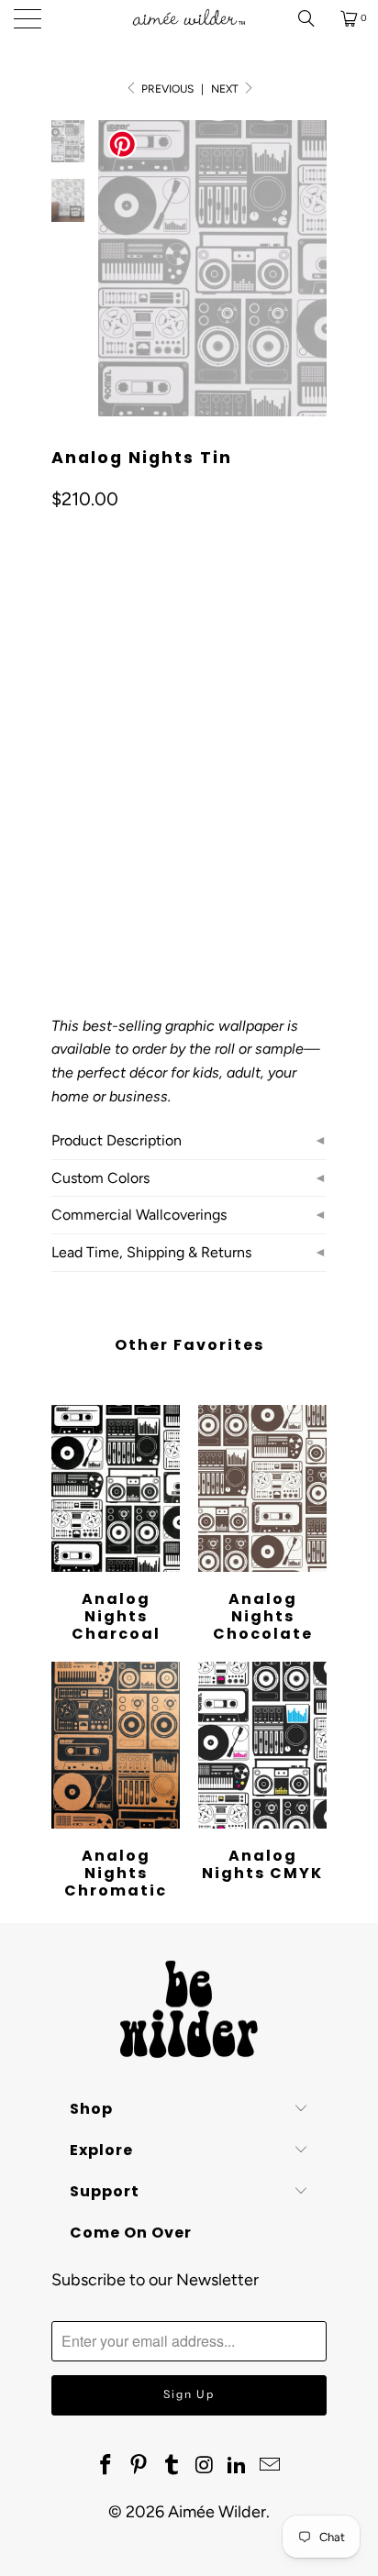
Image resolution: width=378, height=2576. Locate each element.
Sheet (137, 807)
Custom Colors (100, 1178)
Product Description (117, 1140)
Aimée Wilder (217, 2512)
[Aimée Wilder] (189, 18)
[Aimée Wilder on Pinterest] (139, 2466)
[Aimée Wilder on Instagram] (205, 2466)
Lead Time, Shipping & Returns (151, 1252)
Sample (207, 807)
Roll (76, 807)
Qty (61, 861)
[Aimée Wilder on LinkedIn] (238, 2466)
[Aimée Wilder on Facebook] (106, 2466)
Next (226, 89)
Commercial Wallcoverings (139, 1215)
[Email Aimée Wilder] (270, 2466)
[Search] (313, 18)
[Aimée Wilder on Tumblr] (172, 2466)
